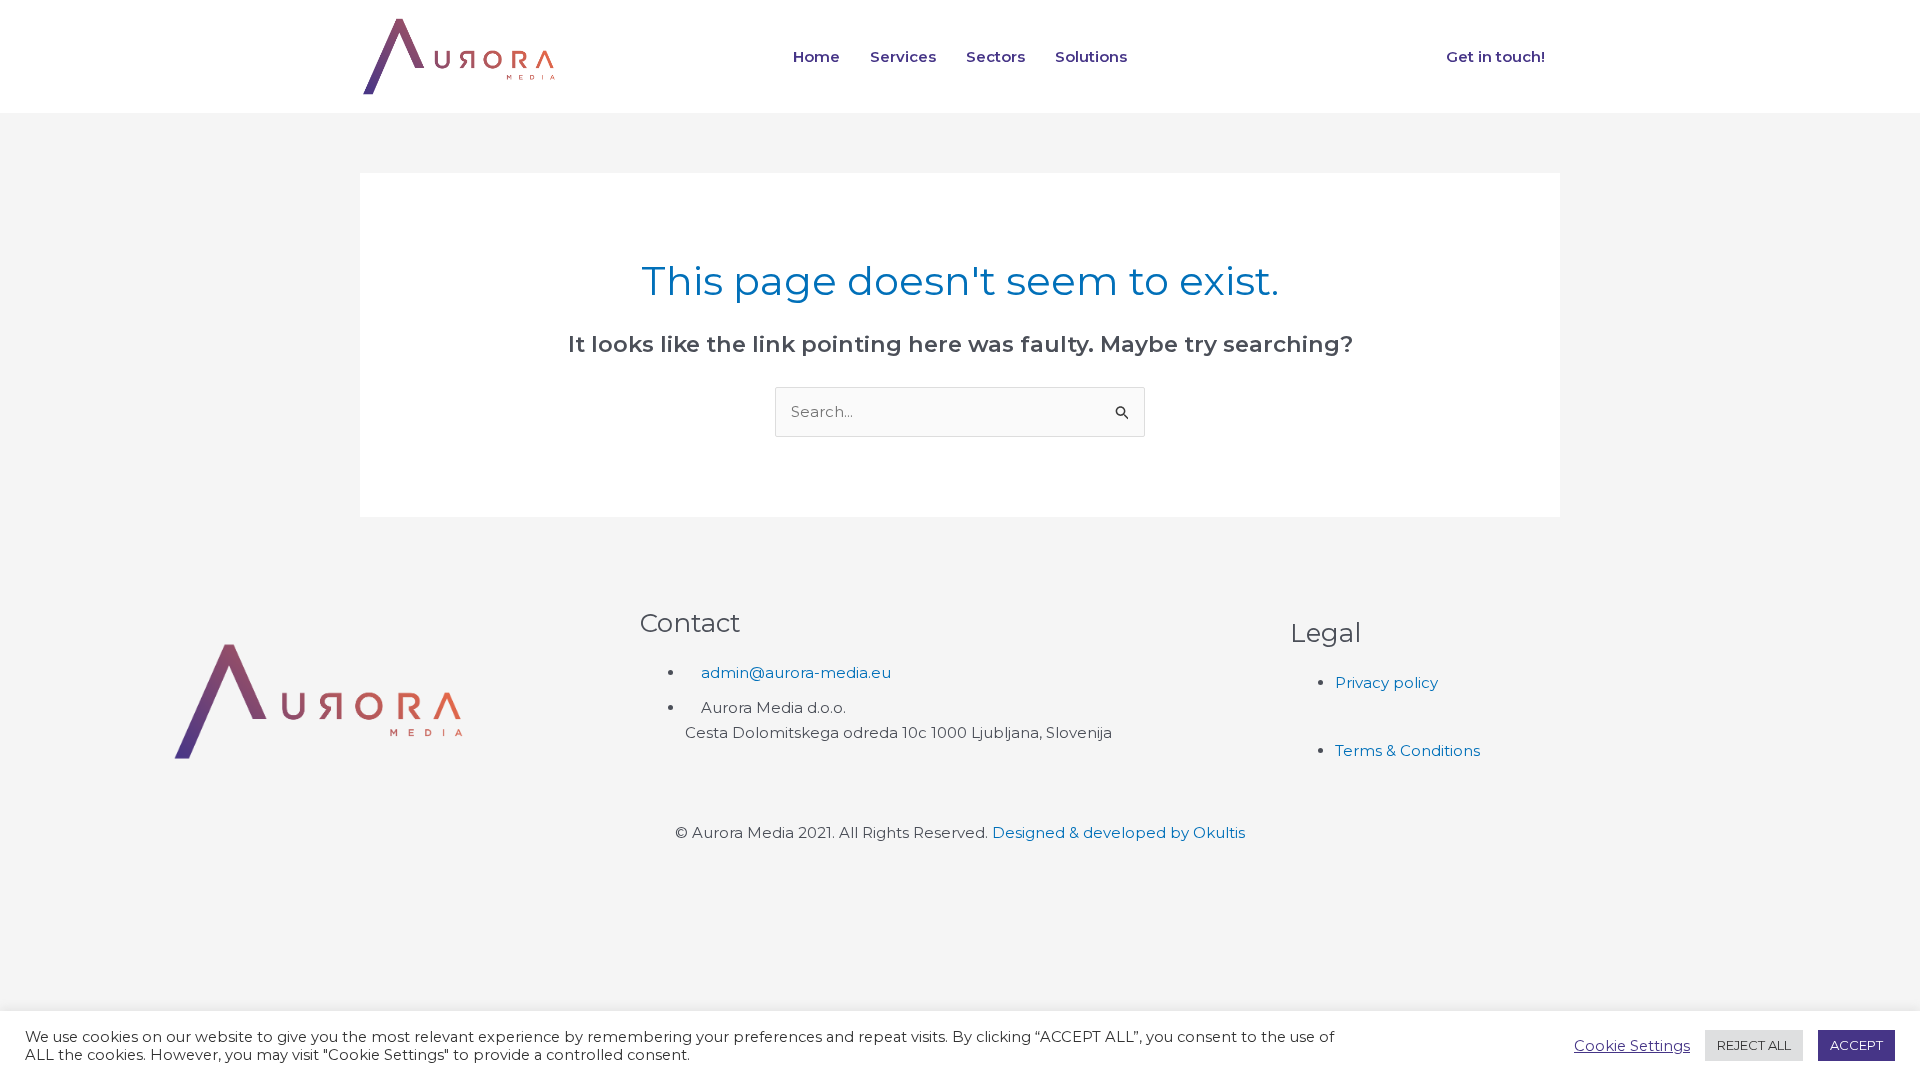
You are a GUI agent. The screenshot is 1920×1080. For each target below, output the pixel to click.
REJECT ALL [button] (1754, 1045)
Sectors (995, 56)
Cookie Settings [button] (1632, 1046)
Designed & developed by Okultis (1118, 832)
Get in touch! (1495, 56)
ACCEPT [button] (1856, 1045)
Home (816, 56)
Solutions (1091, 56)
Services (903, 56)
